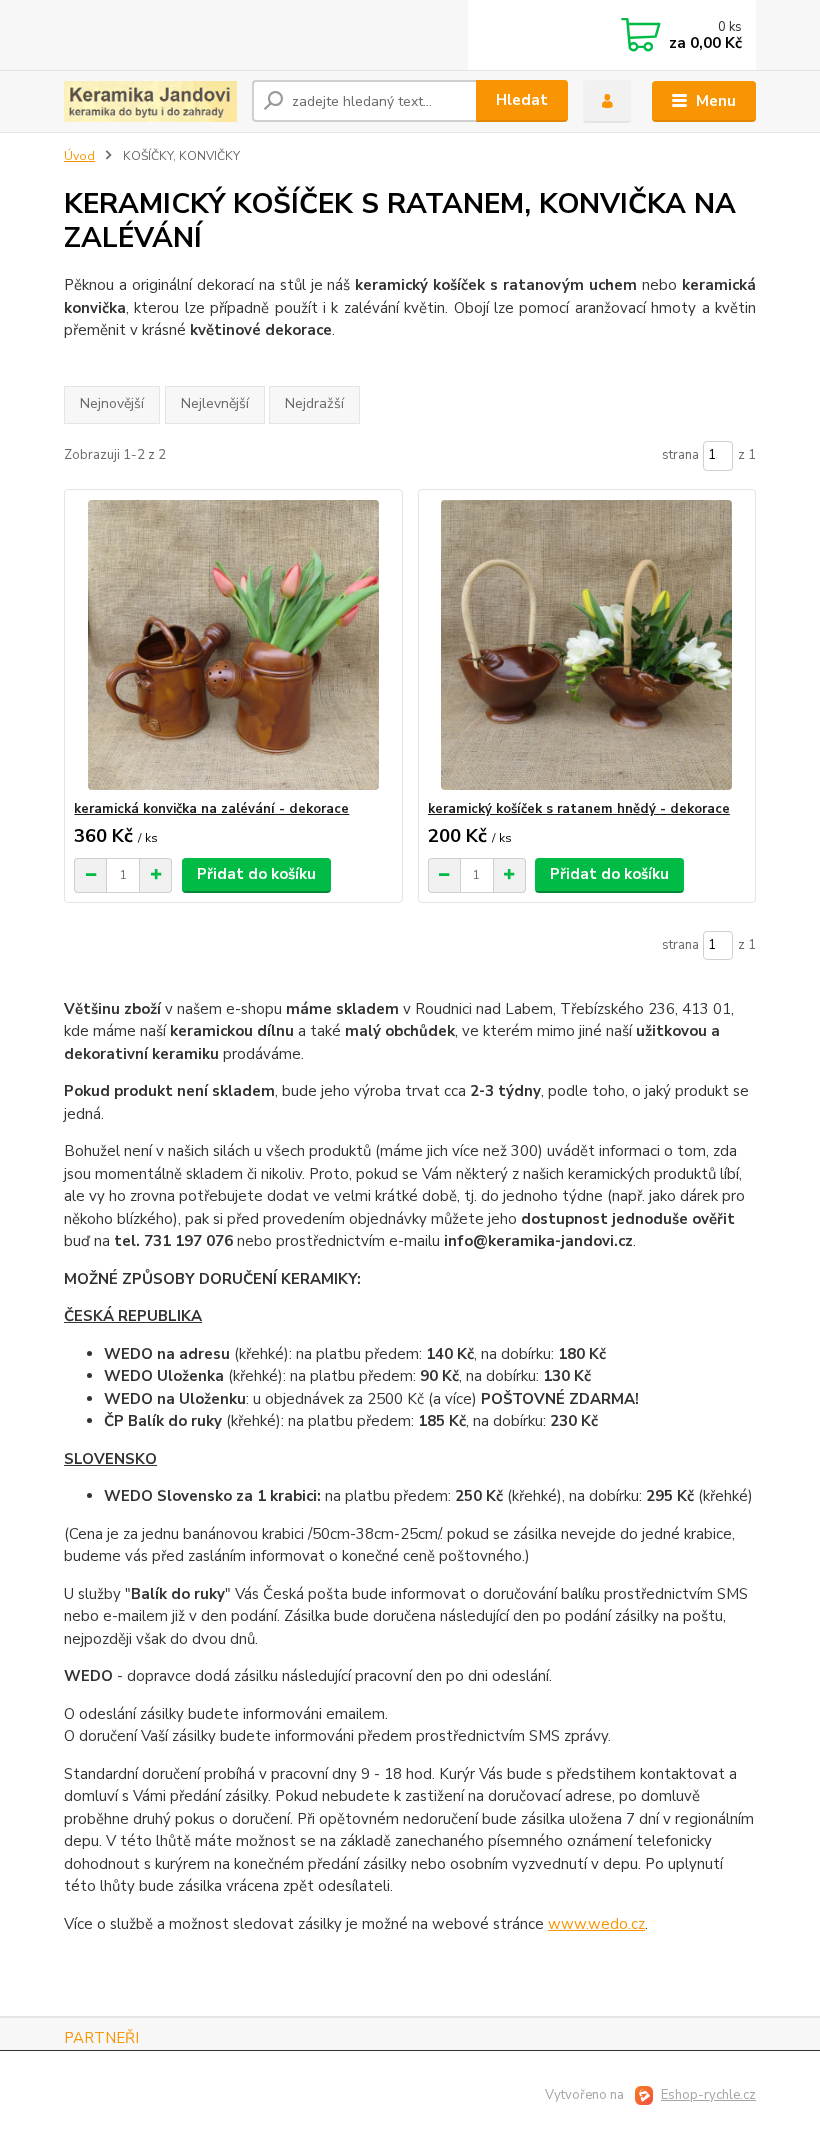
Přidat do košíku (256, 874)
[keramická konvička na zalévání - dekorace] (233, 645)
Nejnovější (112, 403)
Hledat (522, 100)
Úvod (79, 156)
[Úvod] (150, 101)
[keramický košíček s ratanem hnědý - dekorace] (587, 645)
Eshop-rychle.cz (708, 2095)
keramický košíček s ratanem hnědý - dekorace (579, 809)
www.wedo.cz (596, 1924)
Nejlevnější (215, 403)
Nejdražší (314, 403)
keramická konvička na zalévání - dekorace (211, 809)
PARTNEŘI (101, 2038)
